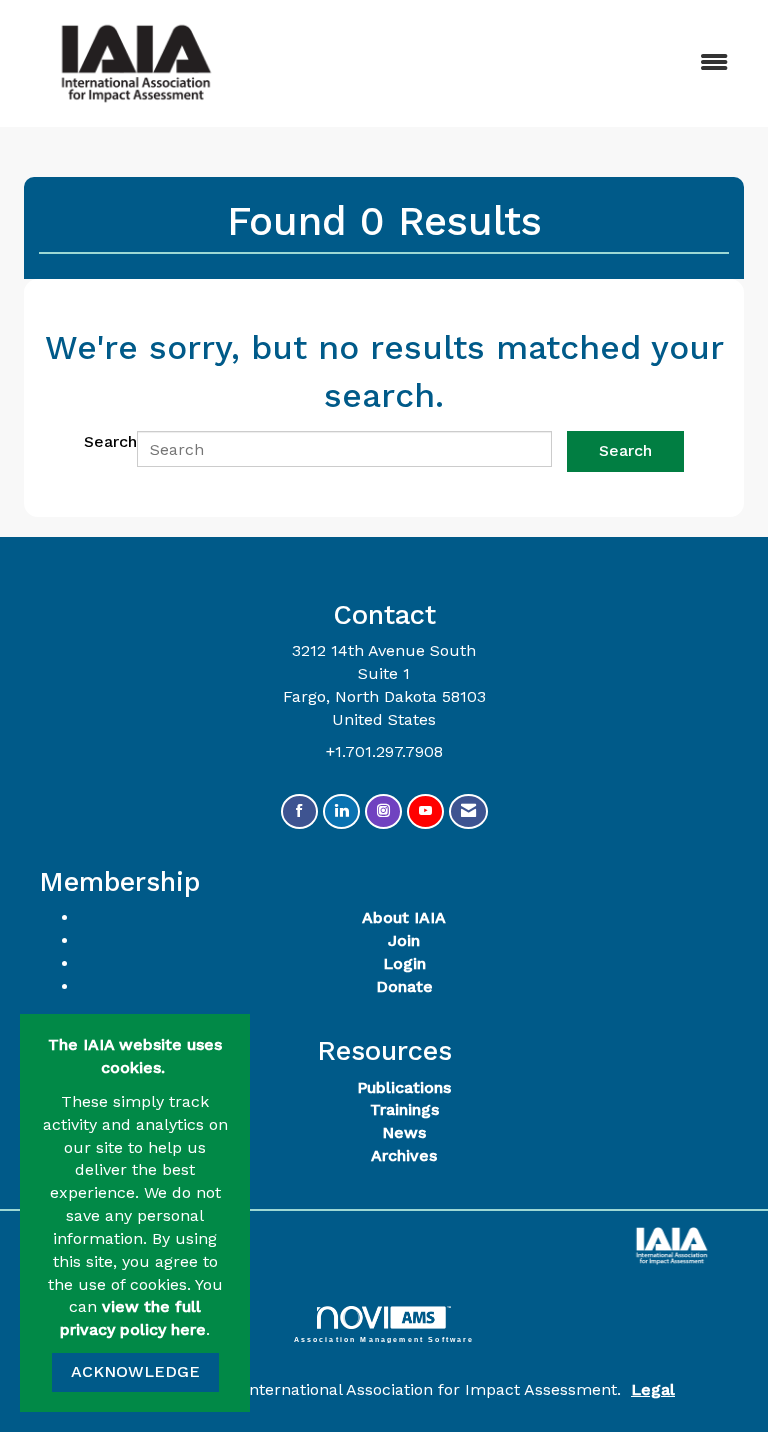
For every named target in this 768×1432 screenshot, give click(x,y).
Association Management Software (384, 1339)
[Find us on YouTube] (425, 811)
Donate (404, 986)
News (404, 1132)
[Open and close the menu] (503, 63)
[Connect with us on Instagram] (383, 811)
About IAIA (404, 917)
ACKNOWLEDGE (135, 1371)
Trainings (404, 1109)
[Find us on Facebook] (299, 811)
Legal (653, 1389)
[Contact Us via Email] (468, 811)
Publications (404, 1087)
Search (110, 441)
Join (404, 940)
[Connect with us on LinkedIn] (341, 811)
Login (404, 963)
